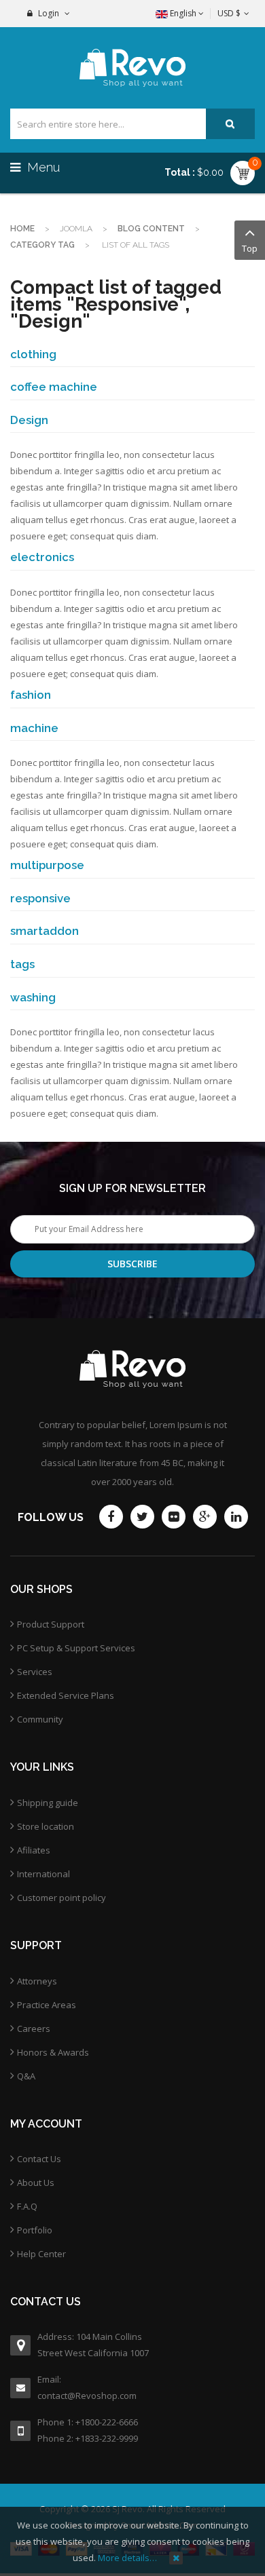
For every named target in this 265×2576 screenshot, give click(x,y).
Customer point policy (61, 1898)
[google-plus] (205, 1517)
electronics (42, 557)
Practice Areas (47, 2005)
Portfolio (35, 2230)
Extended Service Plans (66, 1695)
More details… (127, 2558)
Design (29, 420)
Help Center (41, 2254)
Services (35, 1672)
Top (250, 248)
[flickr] (174, 1517)
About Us (36, 2183)
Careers (34, 2029)
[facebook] (111, 1517)
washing (33, 997)
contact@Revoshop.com (87, 2396)
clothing (33, 354)
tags (22, 964)
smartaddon (45, 931)
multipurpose (47, 865)
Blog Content (151, 229)
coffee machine (54, 387)
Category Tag (42, 245)
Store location (46, 1826)
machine (34, 728)
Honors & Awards (53, 2052)
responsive (40, 898)
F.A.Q (27, 2206)
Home (22, 229)
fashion (31, 695)
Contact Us (39, 2159)
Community (40, 1719)
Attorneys (37, 1981)
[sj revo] (133, 68)
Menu (42, 167)
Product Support (51, 1624)
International (43, 1874)
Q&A (26, 2076)
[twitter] (142, 1517)
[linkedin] (236, 1517)
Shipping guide (48, 1803)
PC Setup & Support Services (76, 1648)
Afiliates (34, 1850)
